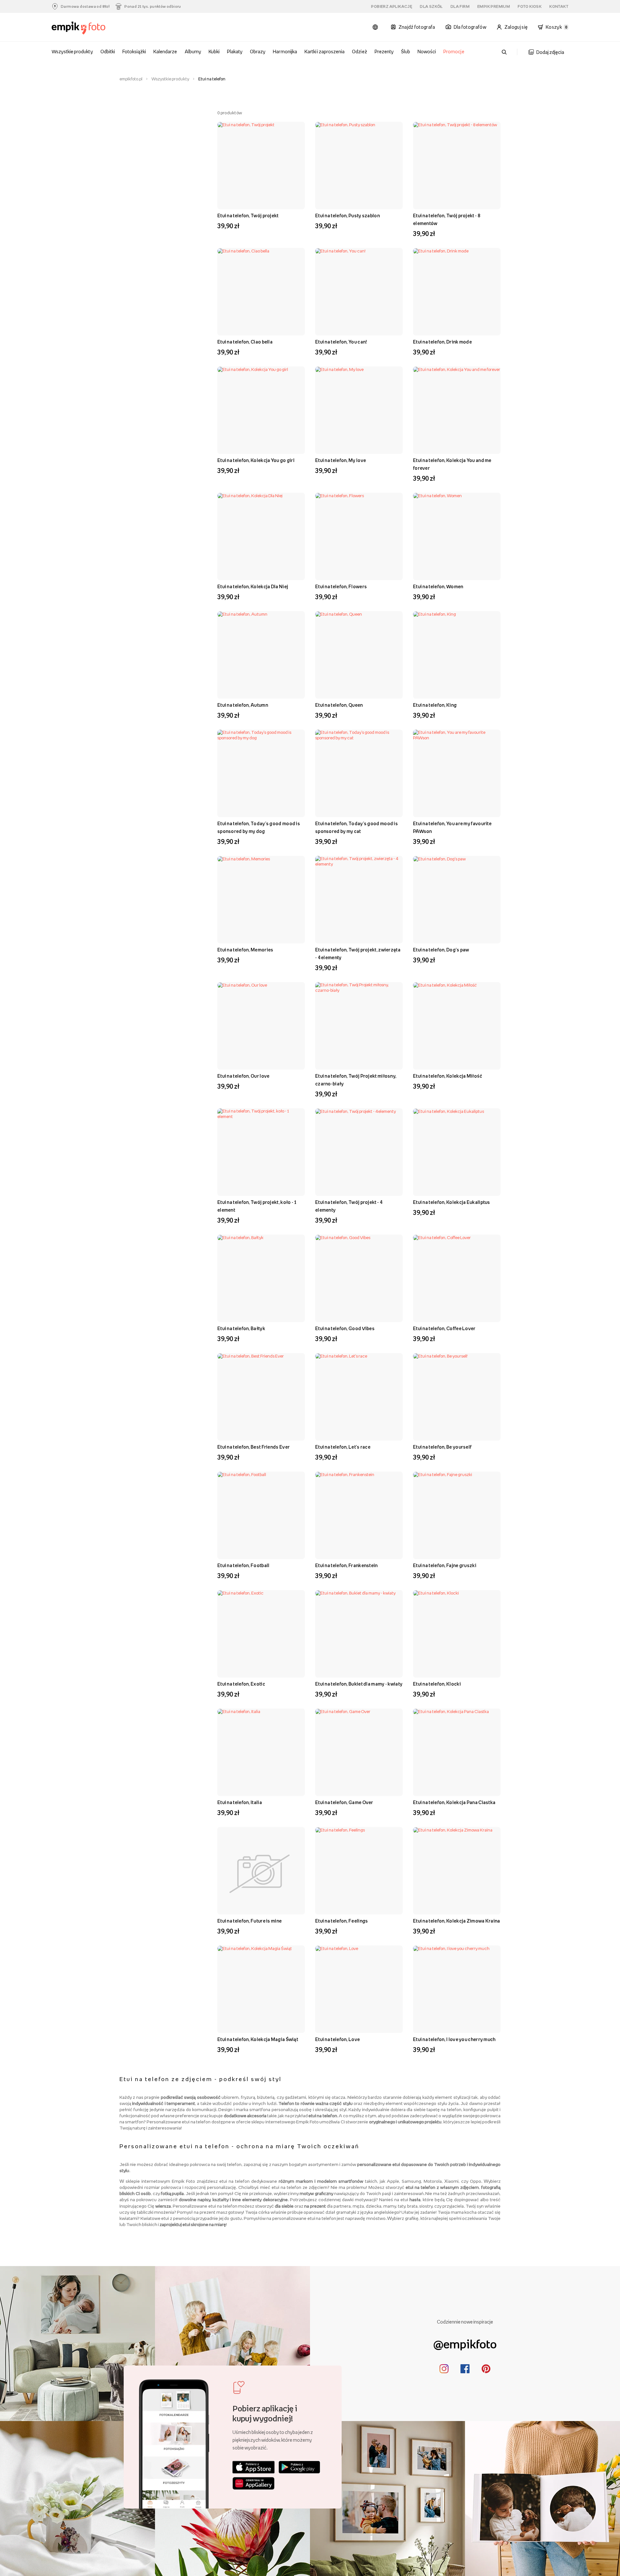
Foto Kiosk (530, 6)
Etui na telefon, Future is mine (249, 1921)
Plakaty (235, 51)
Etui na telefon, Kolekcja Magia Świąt (258, 2039)
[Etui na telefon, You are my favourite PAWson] (457, 773)
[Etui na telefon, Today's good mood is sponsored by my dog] (261, 773)
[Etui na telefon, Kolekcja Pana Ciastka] (457, 1752)
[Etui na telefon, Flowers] (359, 536)
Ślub (406, 51)
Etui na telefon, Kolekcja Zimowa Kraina (457, 1921)
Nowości (427, 51)
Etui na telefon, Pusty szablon (347, 216)
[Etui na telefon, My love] (359, 410)
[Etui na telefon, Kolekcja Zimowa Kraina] (457, 1871)
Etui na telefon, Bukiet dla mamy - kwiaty (359, 1684)
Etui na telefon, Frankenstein (346, 1565)
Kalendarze (165, 51)
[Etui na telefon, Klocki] (457, 1634)
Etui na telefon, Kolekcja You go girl (256, 460)
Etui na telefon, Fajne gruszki (445, 1565)
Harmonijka (285, 51)
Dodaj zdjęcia (550, 52)
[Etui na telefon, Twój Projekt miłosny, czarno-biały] (359, 1026)
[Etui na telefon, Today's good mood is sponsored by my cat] (359, 773)
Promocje (454, 51)
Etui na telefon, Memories (245, 950)
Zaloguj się (516, 27)
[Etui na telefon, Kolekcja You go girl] (261, 410)
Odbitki (108, 51)
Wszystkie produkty (72, 51)
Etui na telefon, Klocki (437, 1684)
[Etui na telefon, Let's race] (359, 1397)
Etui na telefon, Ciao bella (245, 342)
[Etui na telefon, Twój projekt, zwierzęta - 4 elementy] (359, 900)
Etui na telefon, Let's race (343, 1447)
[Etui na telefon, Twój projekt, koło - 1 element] (261, 1152)
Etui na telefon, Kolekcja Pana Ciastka (454, 1802)
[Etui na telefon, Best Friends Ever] (261, 1397)
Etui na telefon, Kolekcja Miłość (448, 1076)
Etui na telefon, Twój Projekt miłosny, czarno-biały (356, 1080)
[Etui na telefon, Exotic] (261, 1634)
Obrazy (258, 51)
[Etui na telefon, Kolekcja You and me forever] (457, 410)
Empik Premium (494, 6)
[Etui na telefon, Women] (457, 536)
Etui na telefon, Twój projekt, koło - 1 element (257, 1206)
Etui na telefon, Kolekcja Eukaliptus (452, 1202)
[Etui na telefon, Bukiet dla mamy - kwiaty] (359, 1634)
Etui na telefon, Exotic (241, 1684)
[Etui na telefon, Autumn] (261, 655)
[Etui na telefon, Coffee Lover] (457, 1278)
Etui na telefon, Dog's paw (441, 950)
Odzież (359, 51)
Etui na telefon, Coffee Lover (444, 1328)
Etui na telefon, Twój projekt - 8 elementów (447, 219)
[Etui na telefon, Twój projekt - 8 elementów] (457, 165)
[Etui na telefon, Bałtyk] (261, 1278)
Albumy (193, 51)
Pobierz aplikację (392, 6)
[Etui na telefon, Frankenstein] (359, 1515)
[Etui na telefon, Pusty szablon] (359, 165)
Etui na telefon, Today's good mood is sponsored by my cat (356, 827)
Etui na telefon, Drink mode (442, 342)
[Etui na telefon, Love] (359, 1989)
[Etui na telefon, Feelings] (359, 1871)
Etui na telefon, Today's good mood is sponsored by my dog (259, 827)
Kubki (214, 51)
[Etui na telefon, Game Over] (359, 1752)
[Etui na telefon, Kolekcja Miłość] (457, 1026)
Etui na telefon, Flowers (341, 586)
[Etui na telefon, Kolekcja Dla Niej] (261, 536)
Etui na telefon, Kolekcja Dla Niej (253, 586)
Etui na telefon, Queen (339, 705)
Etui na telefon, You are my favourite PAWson (452, 827)
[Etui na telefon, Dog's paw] (457, 900)
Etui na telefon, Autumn (243, 705)
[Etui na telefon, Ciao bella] (261, 292)
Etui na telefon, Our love (243, 1076)
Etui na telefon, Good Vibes (345, 1328)
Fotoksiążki (134, 51)
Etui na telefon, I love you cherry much (454, 2039)
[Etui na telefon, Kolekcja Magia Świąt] (261, 1989)
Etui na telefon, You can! (341, 342)
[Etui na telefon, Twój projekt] (261, 165)
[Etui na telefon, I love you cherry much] (457, 1989)
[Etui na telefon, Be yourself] (457, 1397)
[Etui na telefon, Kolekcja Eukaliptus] (457, 1152)
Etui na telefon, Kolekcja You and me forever (452, 464)
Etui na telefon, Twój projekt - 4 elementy (349, 1206)
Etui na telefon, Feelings (342, 1921)
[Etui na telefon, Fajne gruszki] (457, 1515)
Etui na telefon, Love (337, 2039)
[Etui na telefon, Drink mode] (457, 292)
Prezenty (384, 51)
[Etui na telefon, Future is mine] (261, 1871)
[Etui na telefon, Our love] (261, 1026)
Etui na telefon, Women (438, 586)
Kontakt (559, 6)
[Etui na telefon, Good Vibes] (359, 1278)
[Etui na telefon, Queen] (359, 655)
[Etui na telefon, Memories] (261, 900)
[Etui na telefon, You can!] (359, 292)
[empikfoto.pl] (91, 28)
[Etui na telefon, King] (457, 655)
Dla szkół (431, 6)
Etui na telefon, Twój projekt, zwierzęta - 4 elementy (358, 954)
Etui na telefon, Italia (240, 1802)
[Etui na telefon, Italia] (261, 1752)
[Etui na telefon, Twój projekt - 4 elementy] (359, 1152)
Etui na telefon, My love (341, 460)
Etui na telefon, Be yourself (442, 1447)
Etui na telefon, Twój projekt (248, 216)
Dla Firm (460, 6)
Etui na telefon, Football (243, 1565)
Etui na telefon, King (435, 705)
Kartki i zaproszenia (325, 51)
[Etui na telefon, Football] (261, 1515)
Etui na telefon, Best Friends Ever (253, 1447)
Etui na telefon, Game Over (344, 1802)
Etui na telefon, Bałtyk (241, 1328)
